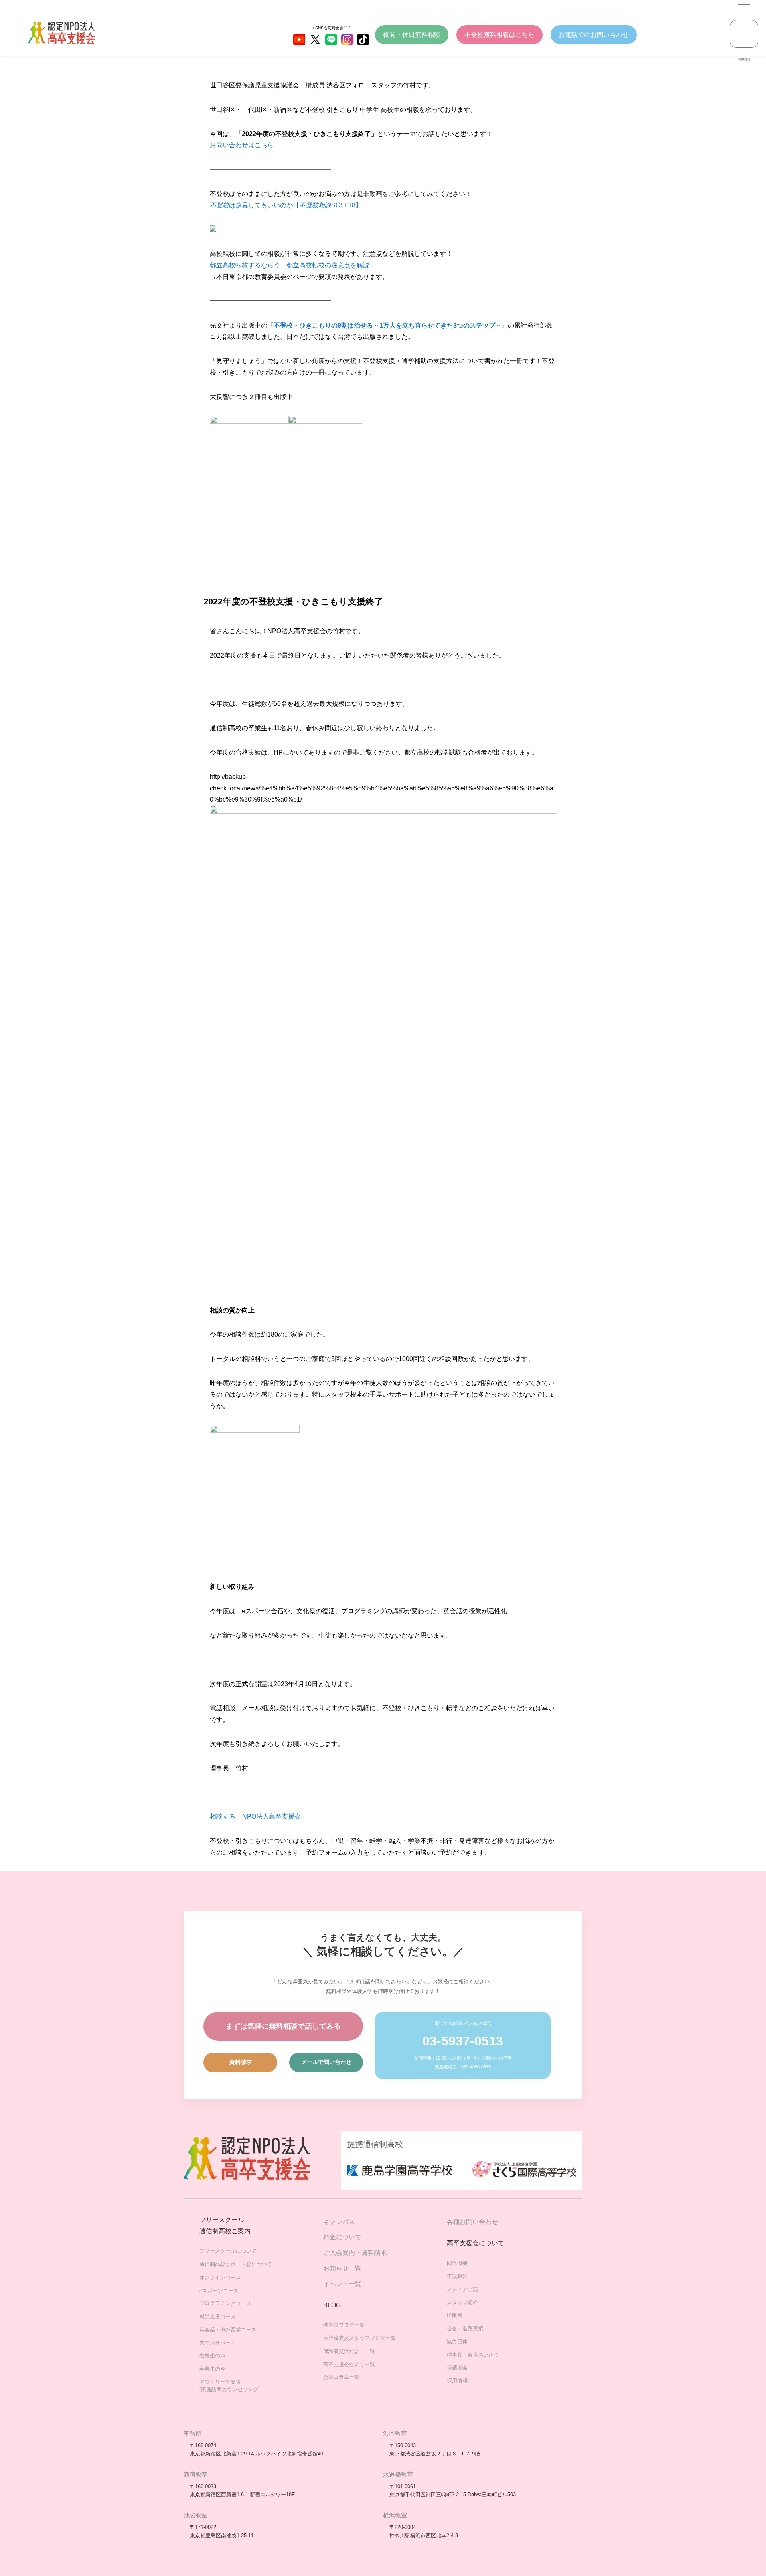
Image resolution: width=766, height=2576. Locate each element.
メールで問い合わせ (326, 2062)
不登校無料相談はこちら (499, 35)
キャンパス (339, 2222)
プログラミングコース (225, 2303)
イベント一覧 (342, 2284)
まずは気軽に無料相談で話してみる (283, 2026)
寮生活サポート (218, 2343)
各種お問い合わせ (472, 2222)
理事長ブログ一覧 (344, 2325)
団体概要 (457, 2263)
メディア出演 (462, 2289)
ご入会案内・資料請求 (355, 2253)
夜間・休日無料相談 (412, 35)
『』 (388, 325)
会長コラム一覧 (341, 2377)
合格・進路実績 (465, 2328)
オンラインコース (220, 2277)
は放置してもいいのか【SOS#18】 (286, 205)
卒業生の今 (212, 2369)
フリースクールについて (228, 2251)
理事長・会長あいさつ (473, 2355)
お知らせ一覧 (342, 2268)
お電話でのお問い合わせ (594, 35)
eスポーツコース (219, 2291)
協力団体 (457, 2342)
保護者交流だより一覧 (349, 2351)
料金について (342, 2237)
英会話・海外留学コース (228, 2330)
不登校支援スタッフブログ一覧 (359, 2338)
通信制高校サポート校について (236, 2264)
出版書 (455, 2315)
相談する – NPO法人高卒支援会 (255, 1816)
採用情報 (457, 2381)
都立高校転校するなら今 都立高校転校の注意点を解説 (290, 265)
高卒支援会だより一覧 (349, 2364)
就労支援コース (218, 2316)
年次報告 (457, 2276)
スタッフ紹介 (462, 2302)
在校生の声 (212, 2356)
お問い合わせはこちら (242, 145)
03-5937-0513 (463, 2041)
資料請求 (241, 2062)
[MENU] (744, 34)
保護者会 (457, 2368)
